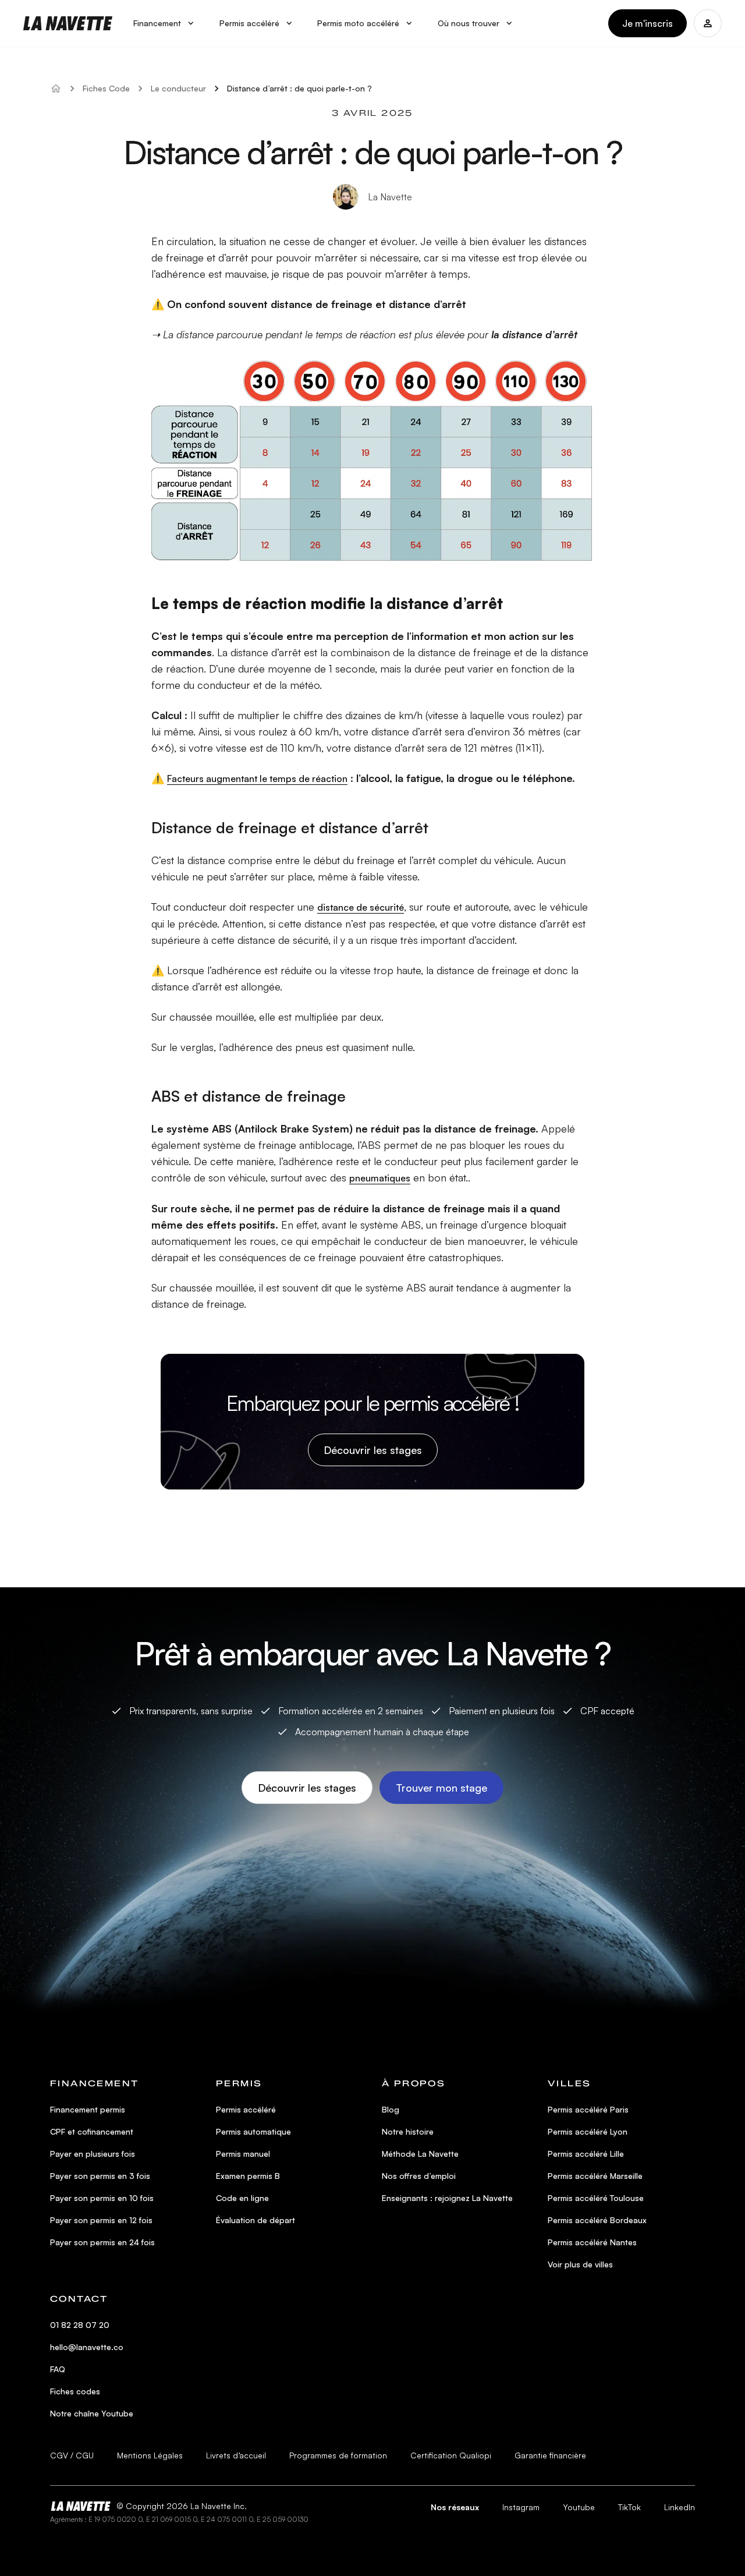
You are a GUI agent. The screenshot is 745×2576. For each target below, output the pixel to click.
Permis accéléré (246, 2109)
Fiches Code (106, 88)
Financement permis (88, 2109)
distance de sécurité (361, 907)
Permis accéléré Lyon (588, 2131)
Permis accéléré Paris (588, 2109)
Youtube (579, 2507)
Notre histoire (408, 2131)
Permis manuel (243, 2154)
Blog (391, 2109)
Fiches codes (75, 2391)
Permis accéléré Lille (586, 2154)
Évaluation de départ (256, 2220)
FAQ (58, 2369)
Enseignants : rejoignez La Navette (447, 2198)
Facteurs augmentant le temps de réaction (257, 779)
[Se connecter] (708, 23)
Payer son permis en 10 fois (102, 2198)
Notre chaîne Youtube (92, 2413)
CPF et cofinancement (92, 2131)
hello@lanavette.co (87, 2347)
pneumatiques (380, 1178)
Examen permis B (248, 2176)
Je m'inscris (648, 23)
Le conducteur (178, 88)
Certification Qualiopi (451, 2455)
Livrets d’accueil (236, 2455)
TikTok (629, 2507)
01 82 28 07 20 (80, 2325)
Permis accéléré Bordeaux (597, 2220)
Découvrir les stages (373, 1450)
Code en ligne (242, 2198)
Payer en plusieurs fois (93, 2154)
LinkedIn (680, 2507)
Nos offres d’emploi (419, 2176)
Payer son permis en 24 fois (102, 2242)
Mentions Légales (150, 2455)
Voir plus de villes (580, 2264)
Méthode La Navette (420, 2154)
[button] (165, 24)
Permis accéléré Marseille (595, 2176)
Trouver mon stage (441, 1788)
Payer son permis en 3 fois (100, 2176)
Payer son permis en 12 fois (101, 2220)
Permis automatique (253, 2131)
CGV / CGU (72, 2455)
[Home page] (68, 23)
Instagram (521, 2507)
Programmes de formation (338, 2455)
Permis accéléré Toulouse (596, 2198)
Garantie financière (550, 2455)
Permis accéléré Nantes (592, 2242)
